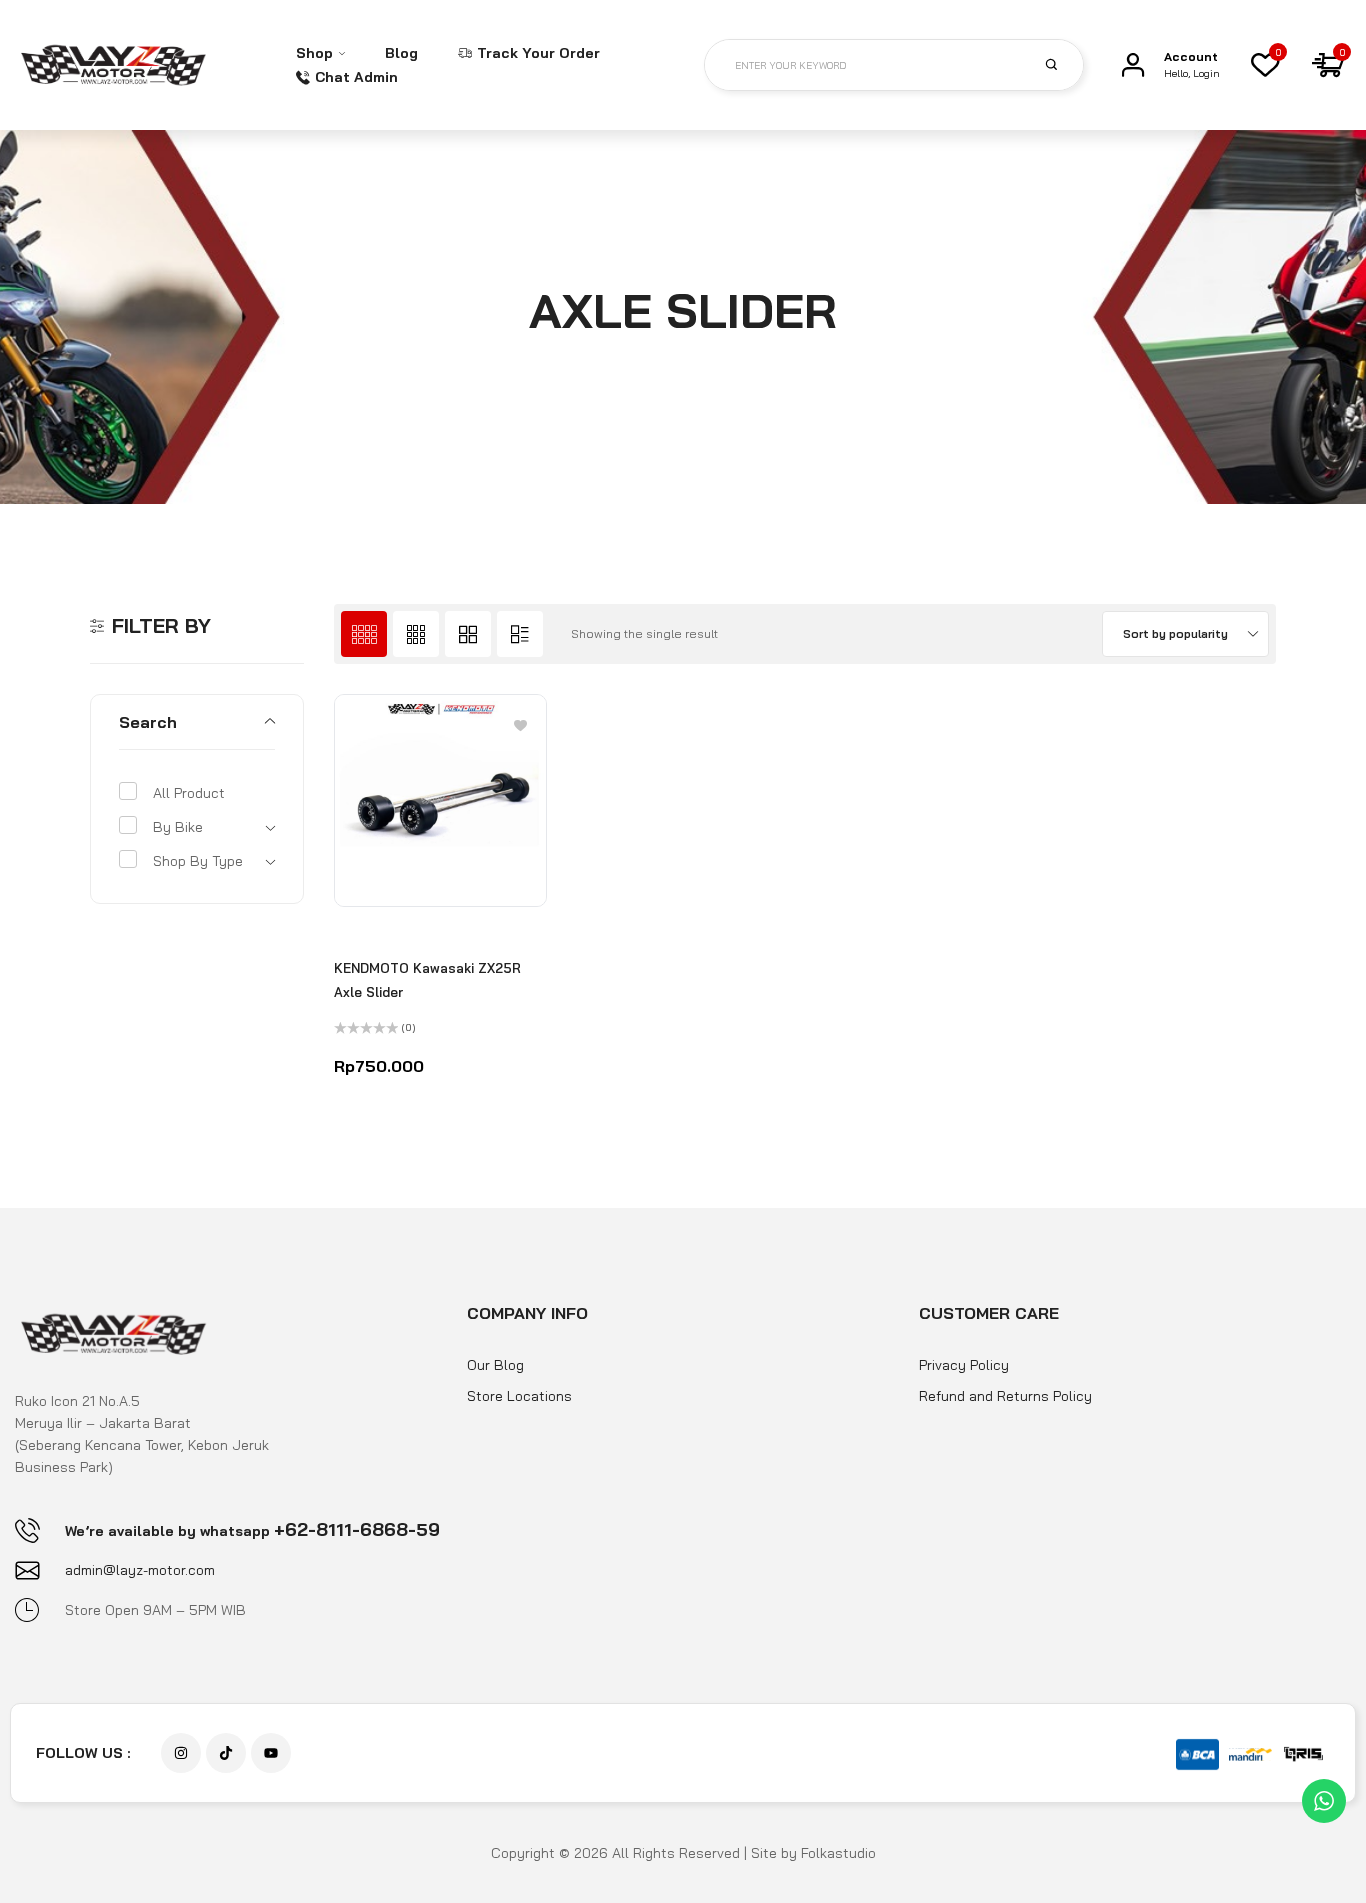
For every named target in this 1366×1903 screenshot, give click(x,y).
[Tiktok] (226, 1753)
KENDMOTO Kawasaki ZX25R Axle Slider (427, 980)
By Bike (178, 827)
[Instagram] (181, 1753)
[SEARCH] (1063, 64)
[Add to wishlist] (520, 724)
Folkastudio (838, 1853)
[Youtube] (271, 1753)
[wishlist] (1265, 65)
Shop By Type (198, 861)
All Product (189, 793)
